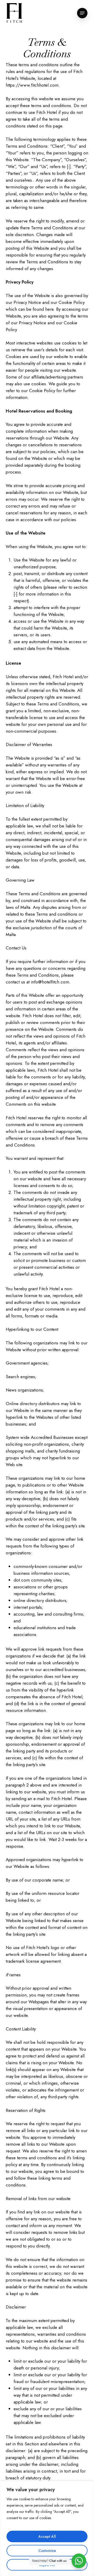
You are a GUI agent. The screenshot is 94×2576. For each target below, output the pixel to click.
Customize (47, 2551)
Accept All (47, 2536)
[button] (82, 13)
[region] (47, 2528)
